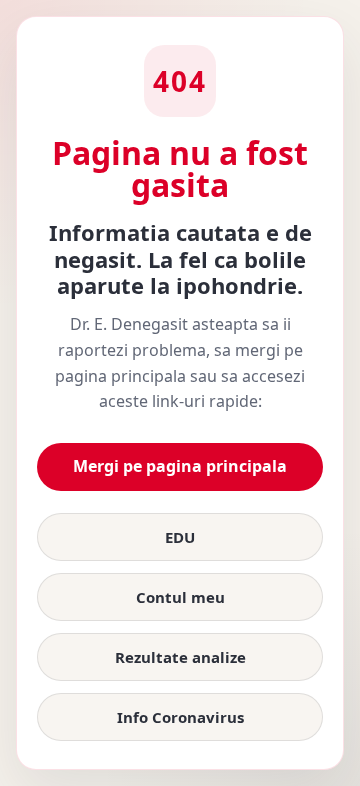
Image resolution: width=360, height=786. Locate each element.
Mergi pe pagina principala (180, 466)
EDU (180, 537)
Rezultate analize (180, 657)
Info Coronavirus (180, 717)
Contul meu (180, 597)
